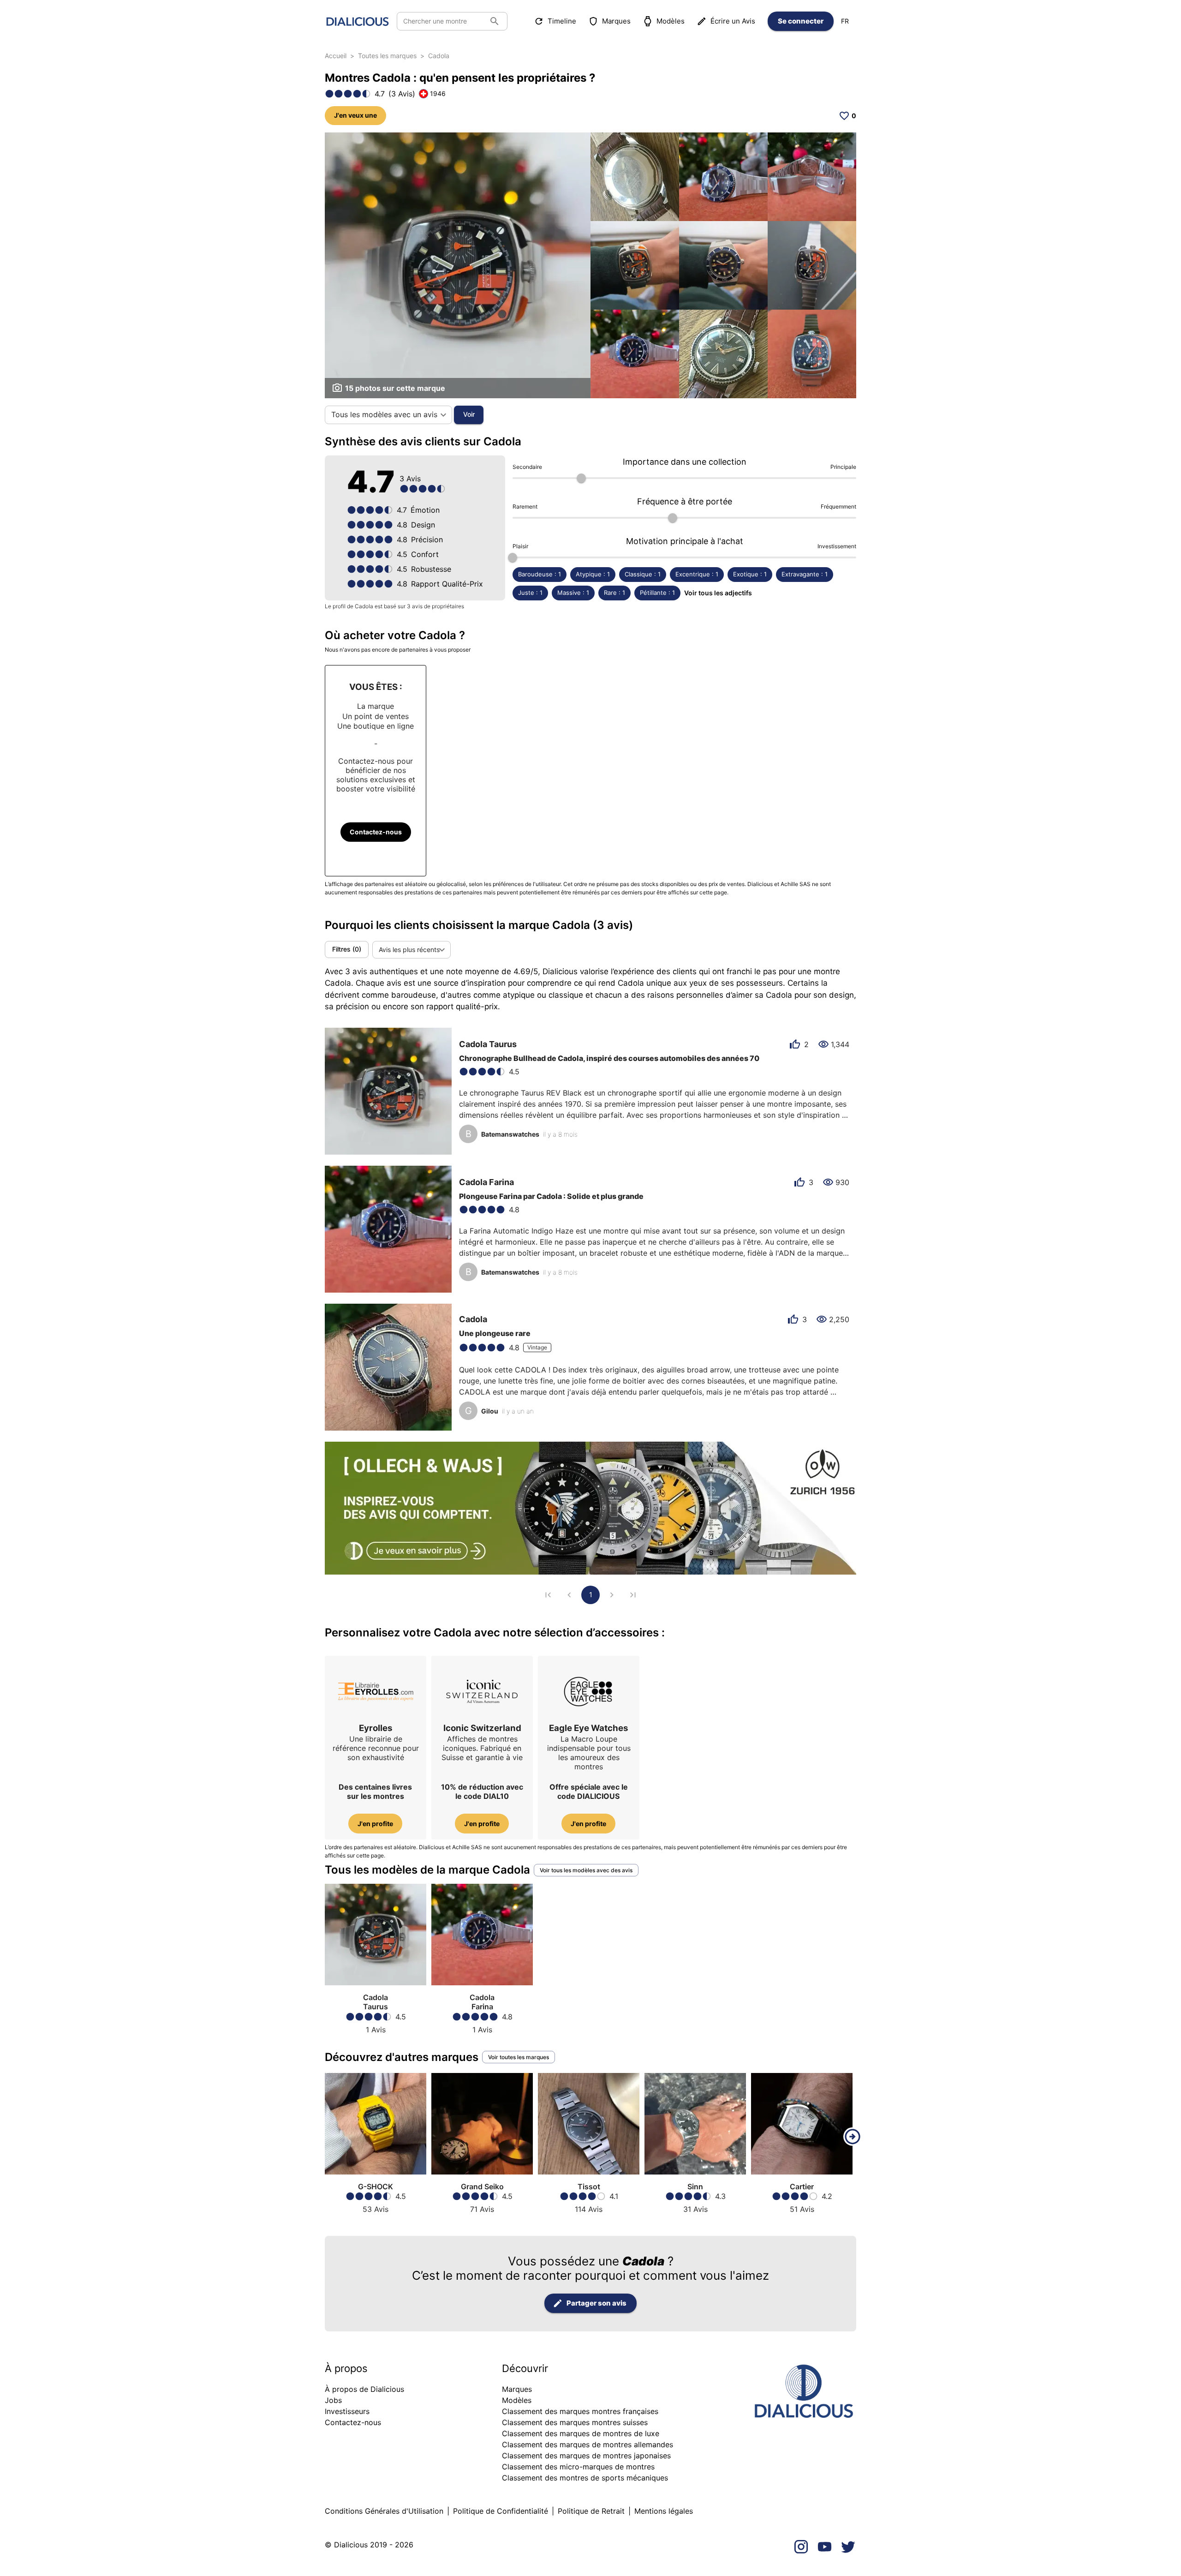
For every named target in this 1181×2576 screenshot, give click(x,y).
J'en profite (375, 1824)
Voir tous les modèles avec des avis (586, 1870)
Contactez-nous (376, 832)
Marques (616, 21)
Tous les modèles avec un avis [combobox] (384, 414)
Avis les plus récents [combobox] (409, 950)
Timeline (562, 21)
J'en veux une (355, 115)
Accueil (336, 56)
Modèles (671, 21)
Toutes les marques (387, 56)
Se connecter (801, 21)
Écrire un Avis (733, 21)
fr (845, 21)
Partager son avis (596, 2303)
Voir (469, 414)
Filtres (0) (347, 949)
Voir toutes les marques (519, 2057)
